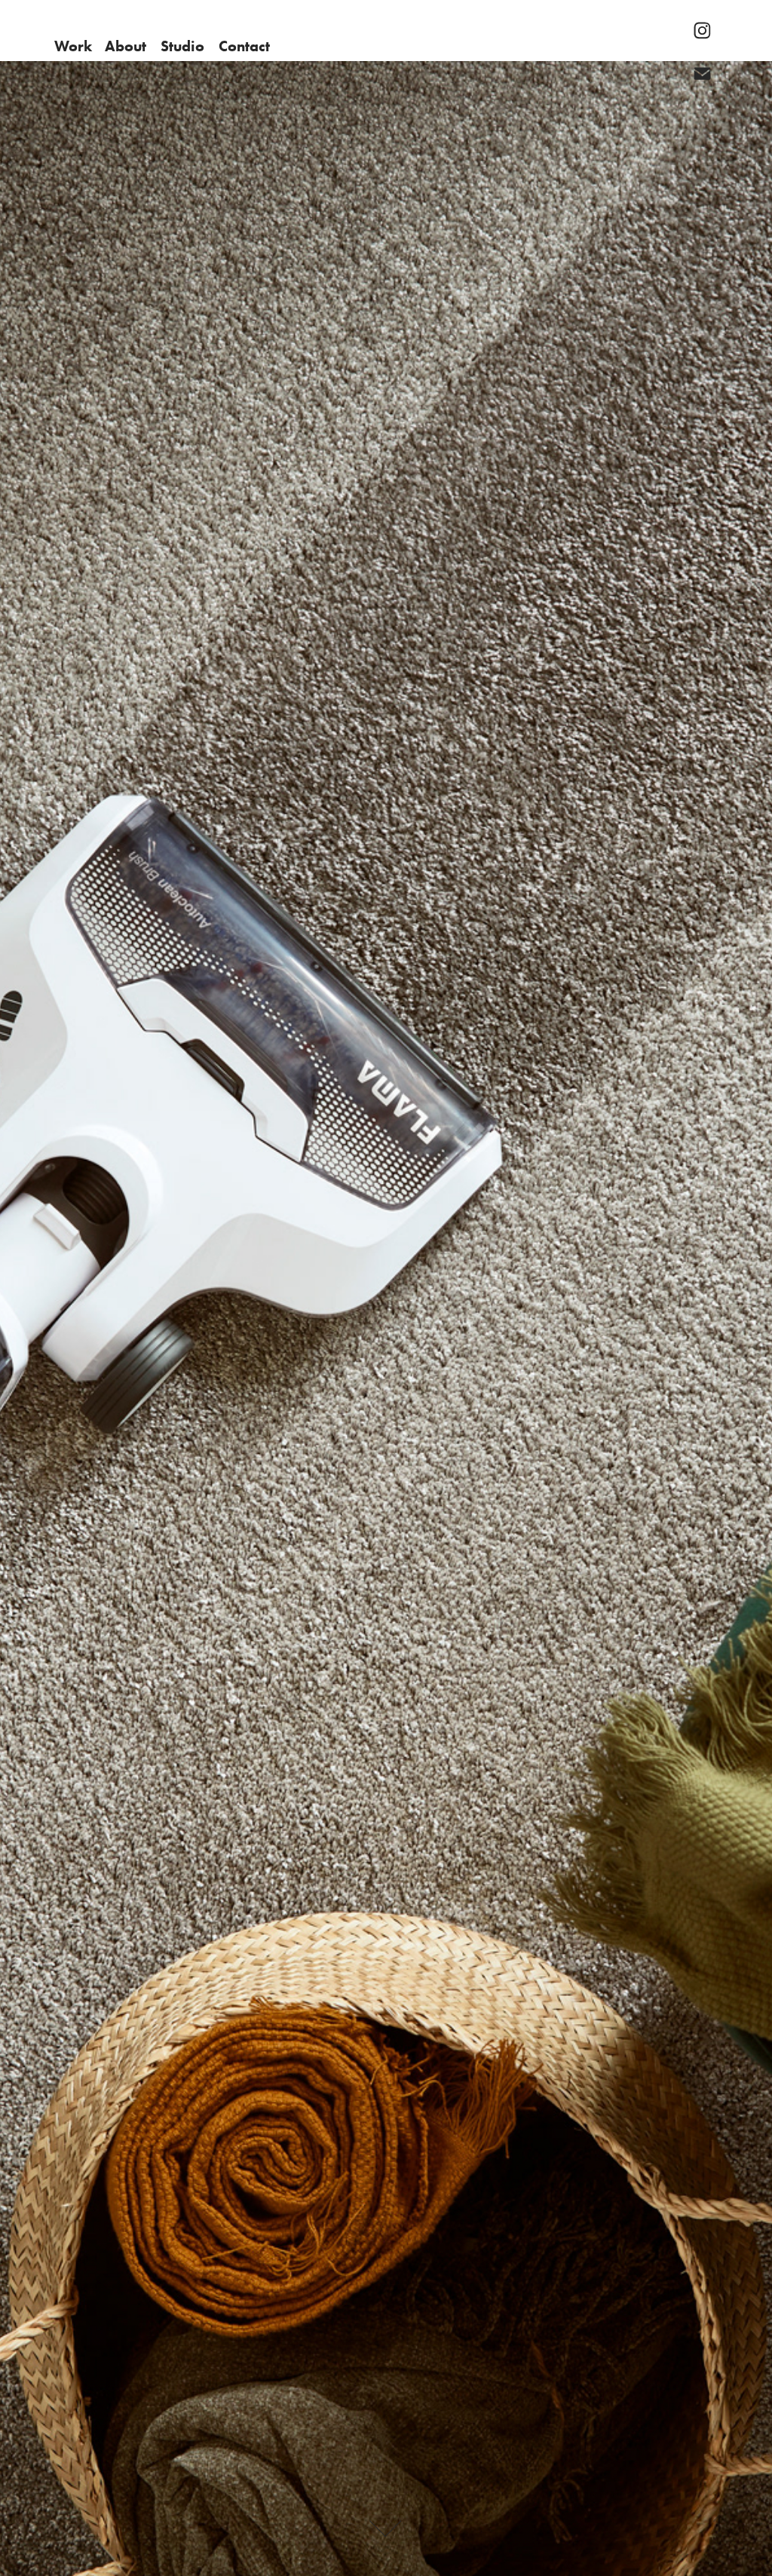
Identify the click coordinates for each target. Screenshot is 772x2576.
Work (73, 46)
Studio (182, 46)
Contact (244, 46)
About (126, 46)
